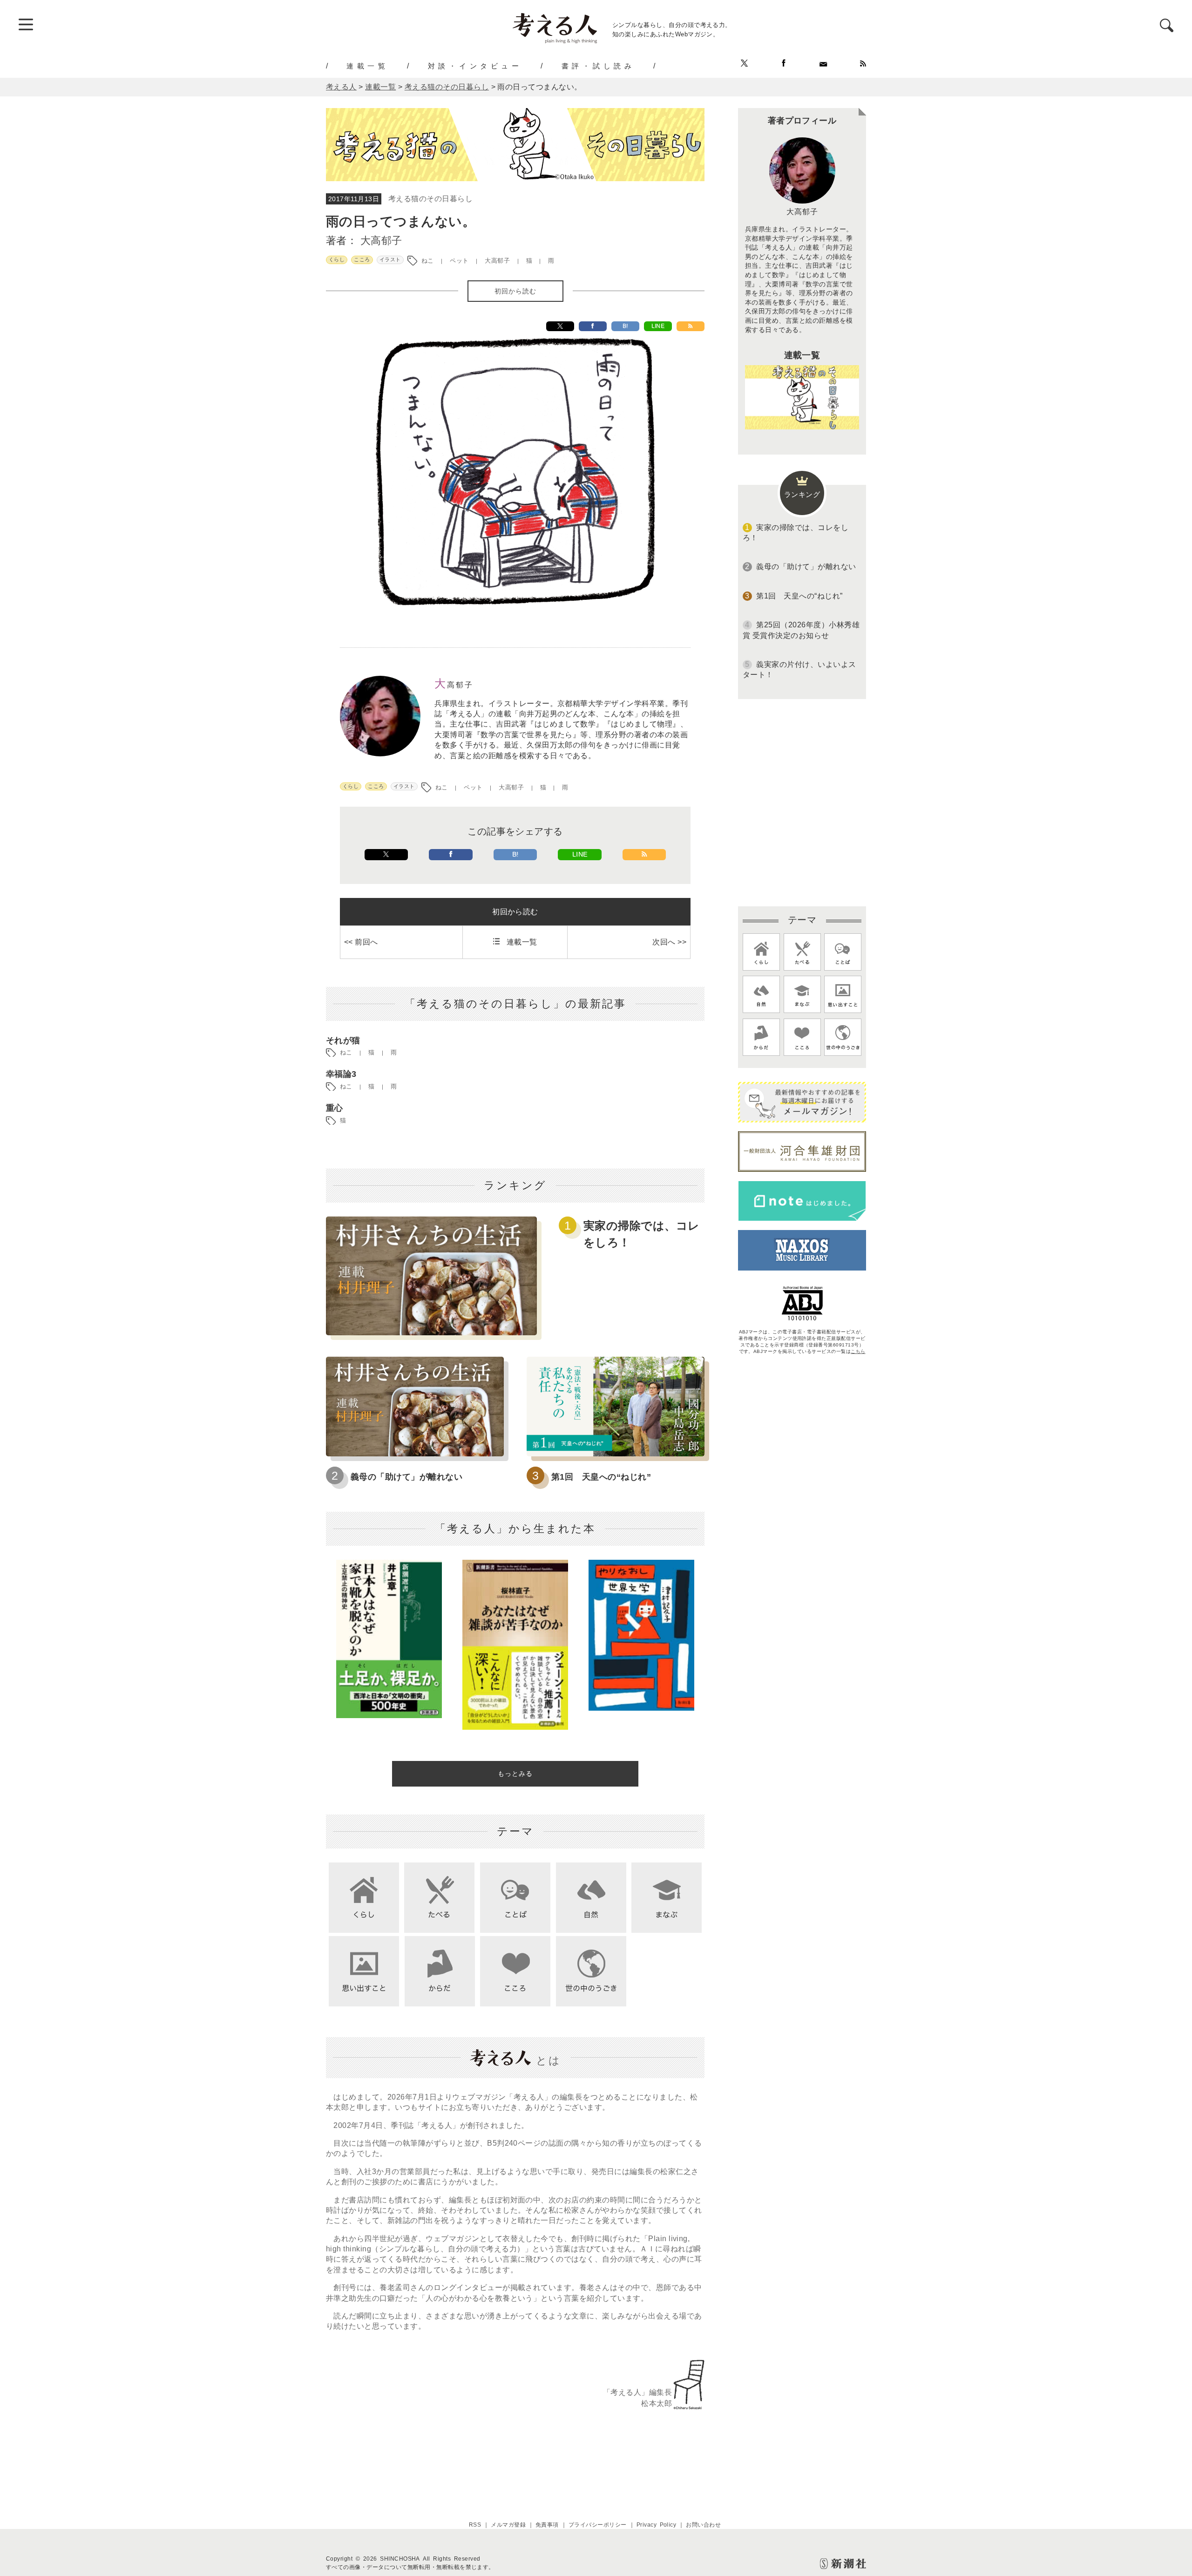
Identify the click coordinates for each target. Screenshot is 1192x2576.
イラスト (390, 259)
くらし (337, 259)
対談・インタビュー (475, 66)
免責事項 (547, 2525)
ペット (459, 261)
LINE (658, 326)
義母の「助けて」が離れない (406, 1477)
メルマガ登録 (508, 2525)
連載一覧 (367, 66)
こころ (362, 259)
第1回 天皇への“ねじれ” (601, 1477)
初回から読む (515, 291)
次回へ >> (669, 942)
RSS (475, 2525)
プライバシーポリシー (598, 2525)
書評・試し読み (598, 66)
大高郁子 (381, 241)
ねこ (428, 261)
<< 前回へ (361, 942)
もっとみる (515, 1774)
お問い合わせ (703, 2525)
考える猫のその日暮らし (430, 199)
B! (625, 326)
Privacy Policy (657, 2525)
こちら (858, 1351)
